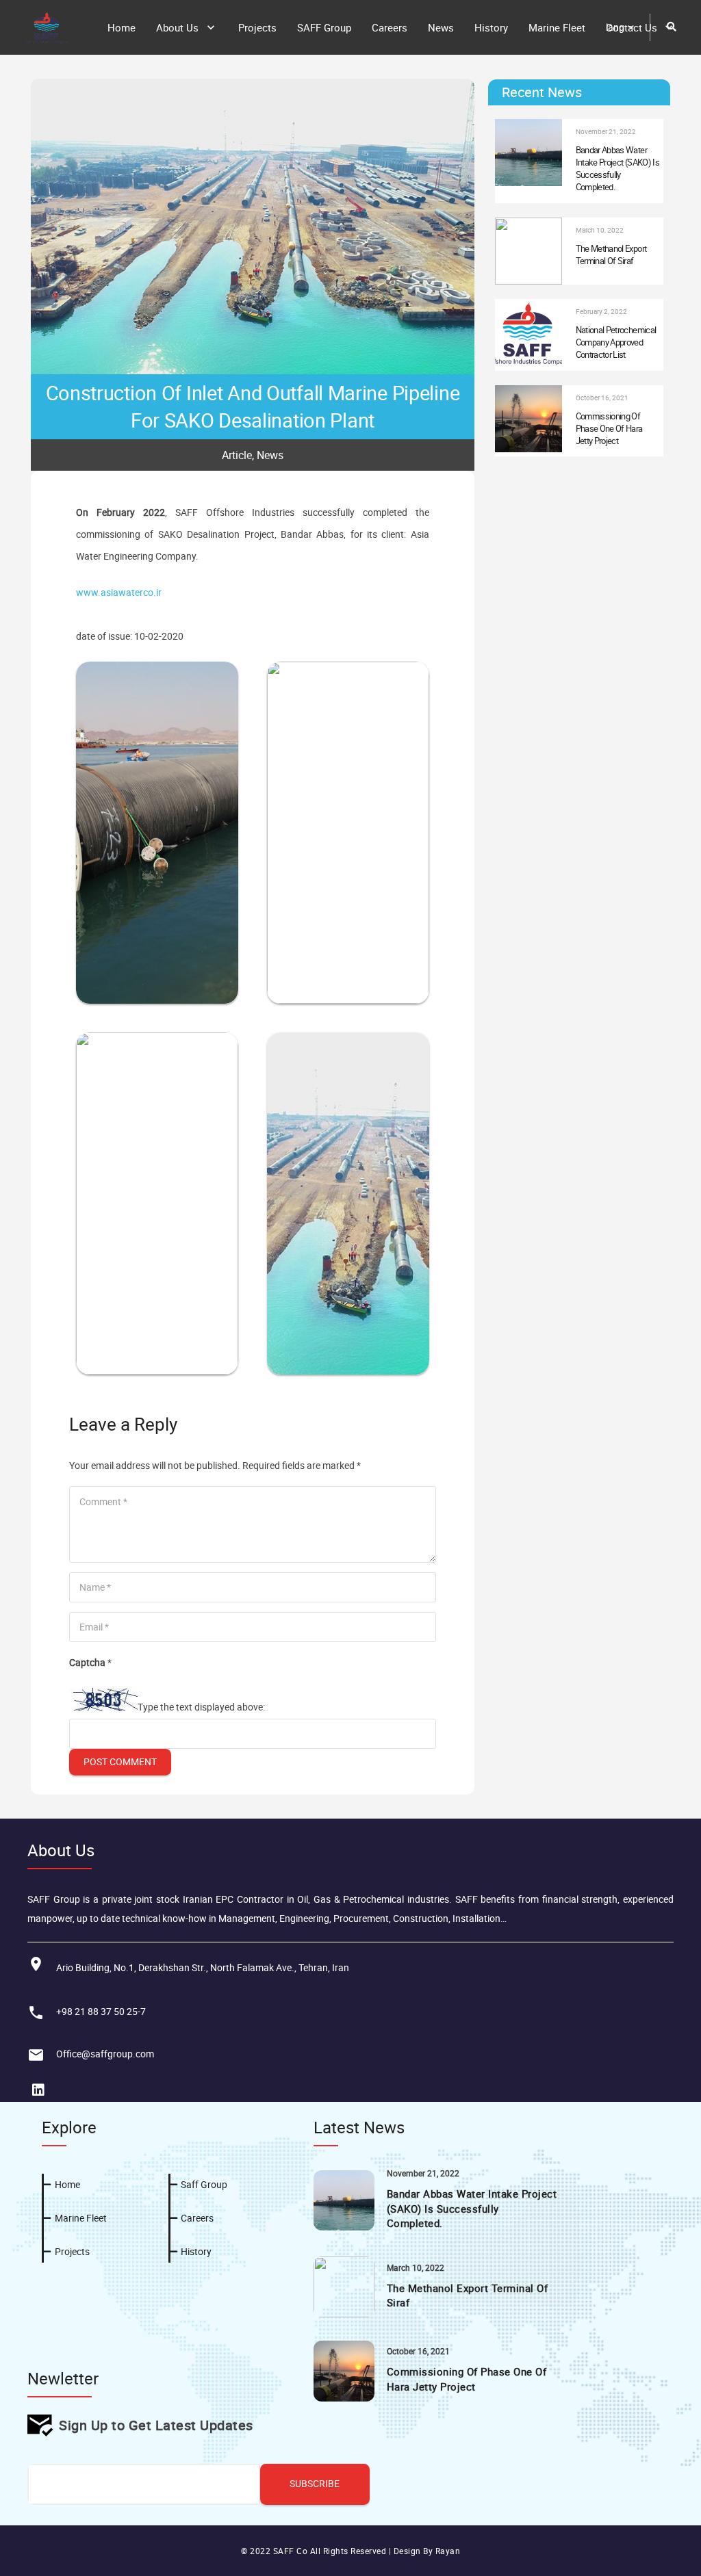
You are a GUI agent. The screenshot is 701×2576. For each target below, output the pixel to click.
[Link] (435, 2259)
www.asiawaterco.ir (119, 592)
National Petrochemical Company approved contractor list (616, 342)
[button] (621, 27)
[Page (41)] (157, 1043)
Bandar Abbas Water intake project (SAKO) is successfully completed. (617, 169)
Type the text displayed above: (201, 1707)
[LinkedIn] (38, 2090)
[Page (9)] (348, 672)
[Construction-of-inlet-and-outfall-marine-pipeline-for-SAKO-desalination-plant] (348, 1043)
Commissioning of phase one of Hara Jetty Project (609, 428)
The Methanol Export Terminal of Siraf (611, 255)
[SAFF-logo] (47, 27)
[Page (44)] (157, 672)
